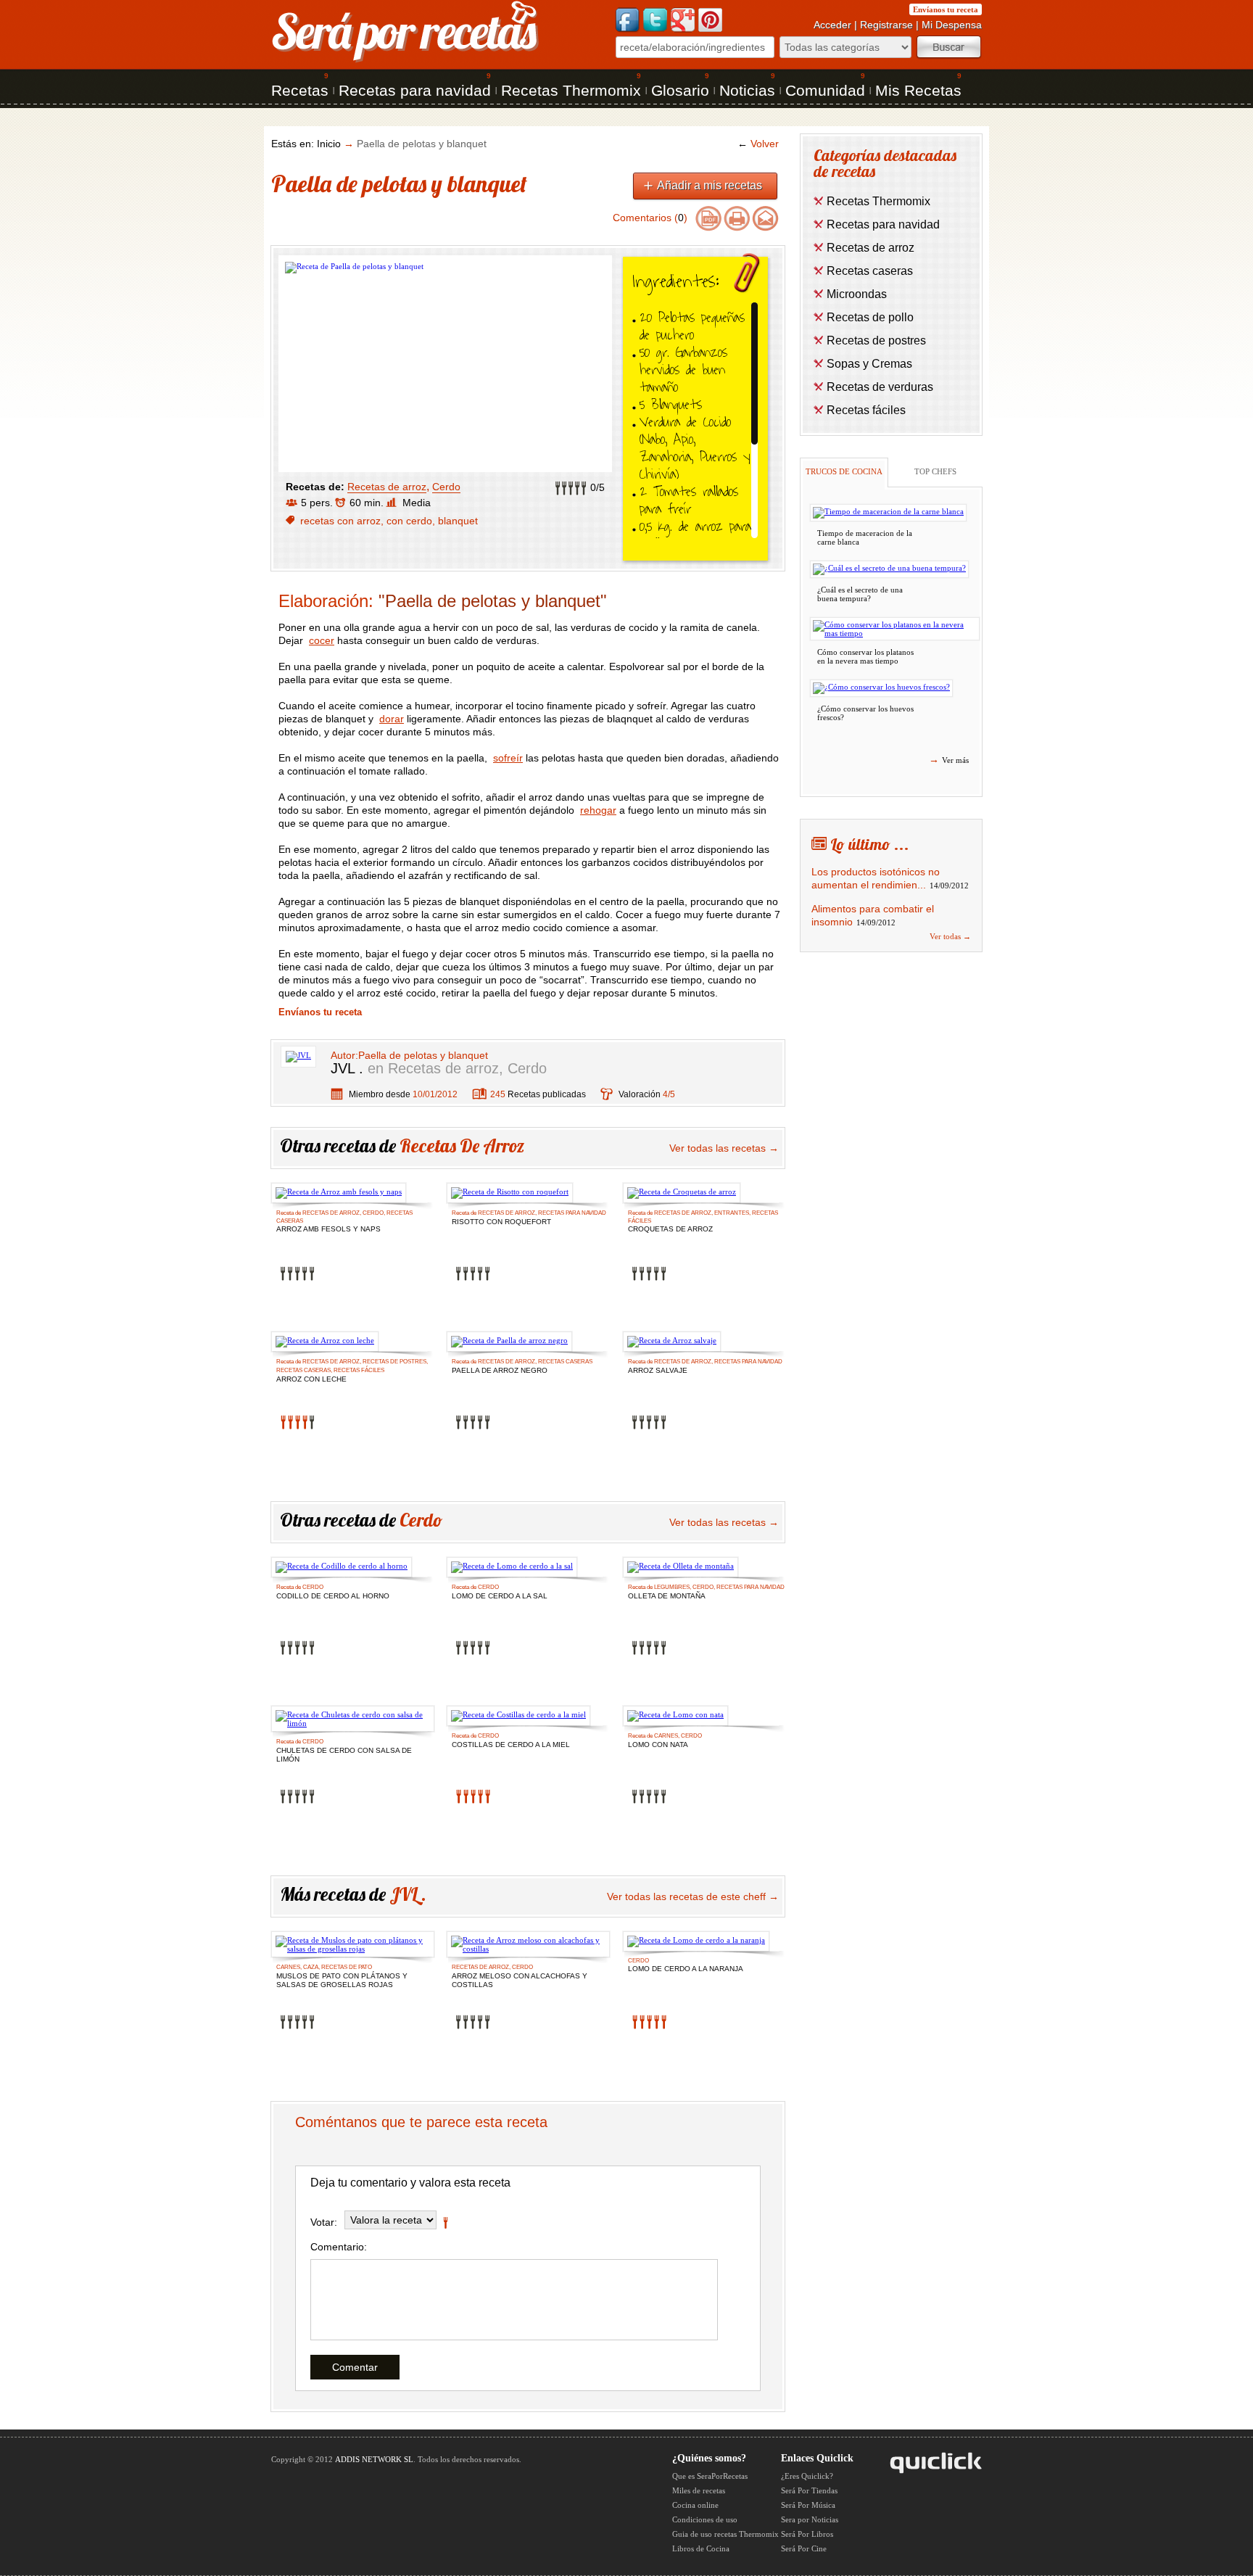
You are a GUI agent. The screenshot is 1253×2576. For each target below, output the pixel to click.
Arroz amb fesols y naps (328, 1229)
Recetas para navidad (415, 90)
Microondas (857, 294)
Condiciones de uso (705, 2519)
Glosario (680, 90)
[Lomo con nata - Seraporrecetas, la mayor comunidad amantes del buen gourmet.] (675, 1716)
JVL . (347, 1068)
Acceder (832, 25)
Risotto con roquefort (501, 1222)
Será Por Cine (804, 2548)
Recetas (300, 90)
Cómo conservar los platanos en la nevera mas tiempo (865, 656)
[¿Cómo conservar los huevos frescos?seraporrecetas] (881, 688)
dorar (392, 719)
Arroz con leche (311, 1379)
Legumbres (672, 1587)
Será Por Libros (807, 2534)
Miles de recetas (699, 2490)
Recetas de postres (394, 1362)
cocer (322, 640)
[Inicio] (406, 61)
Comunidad (825, 90)
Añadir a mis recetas (710, 185)
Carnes (666, 1736)
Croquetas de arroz (670, 1229)
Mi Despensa (952, 25)
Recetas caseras (303, 1370)
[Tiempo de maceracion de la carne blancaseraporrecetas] (888, 513)
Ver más (949, 759)
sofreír (508, 758)
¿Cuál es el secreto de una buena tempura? (860, 594)
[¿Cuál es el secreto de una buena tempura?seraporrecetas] (889, 569)
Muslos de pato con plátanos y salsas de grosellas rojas (342, 1977)
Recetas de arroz (387, 487)
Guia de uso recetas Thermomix (725, 2534)
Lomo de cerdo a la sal (500, 1596)
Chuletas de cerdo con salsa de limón (344, 1752)
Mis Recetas (918, 90)
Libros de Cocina (701, 2548)
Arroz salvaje (658, 1370)
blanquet (458, 521)
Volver (758, 144)
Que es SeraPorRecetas (710, 2476)
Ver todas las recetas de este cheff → (693, 1896)
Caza (311, 1967)
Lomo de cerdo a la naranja (686, 1969)
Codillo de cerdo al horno (333, 1596)
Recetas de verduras (880, 387)
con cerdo (409, 521)
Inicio (329, 144)
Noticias (747, 90)
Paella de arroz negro (500, 1370)
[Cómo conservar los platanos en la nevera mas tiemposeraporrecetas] (895, 629)
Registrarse (886, 25)
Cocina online (695, 2505)
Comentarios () (650, 218)
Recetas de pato (347, 1967)
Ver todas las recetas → (724, 1148)
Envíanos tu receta (946, 9)
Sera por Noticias (810, 2519)
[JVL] (298, 1055)
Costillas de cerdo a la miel (511, 1745)
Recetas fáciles (359, 1370)
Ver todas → (950, 936)
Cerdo (446, 487)
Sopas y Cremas (869, 364)
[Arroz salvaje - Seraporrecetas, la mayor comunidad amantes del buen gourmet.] (672, 1342)
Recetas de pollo (870, 317)
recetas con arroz (340, 521)
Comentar (355, 2367)
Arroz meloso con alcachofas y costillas (520, 1977)
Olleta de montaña (667, 1596)
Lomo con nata (658, 1745)
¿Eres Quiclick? (807, 2476)
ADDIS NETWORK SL (374, 2459)
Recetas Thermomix (571, 90)
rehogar (598, 810)
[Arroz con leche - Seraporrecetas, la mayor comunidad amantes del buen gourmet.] (325, 1342)
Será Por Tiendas (809, 2490)
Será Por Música (808, 2505)
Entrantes (732, 1213)
